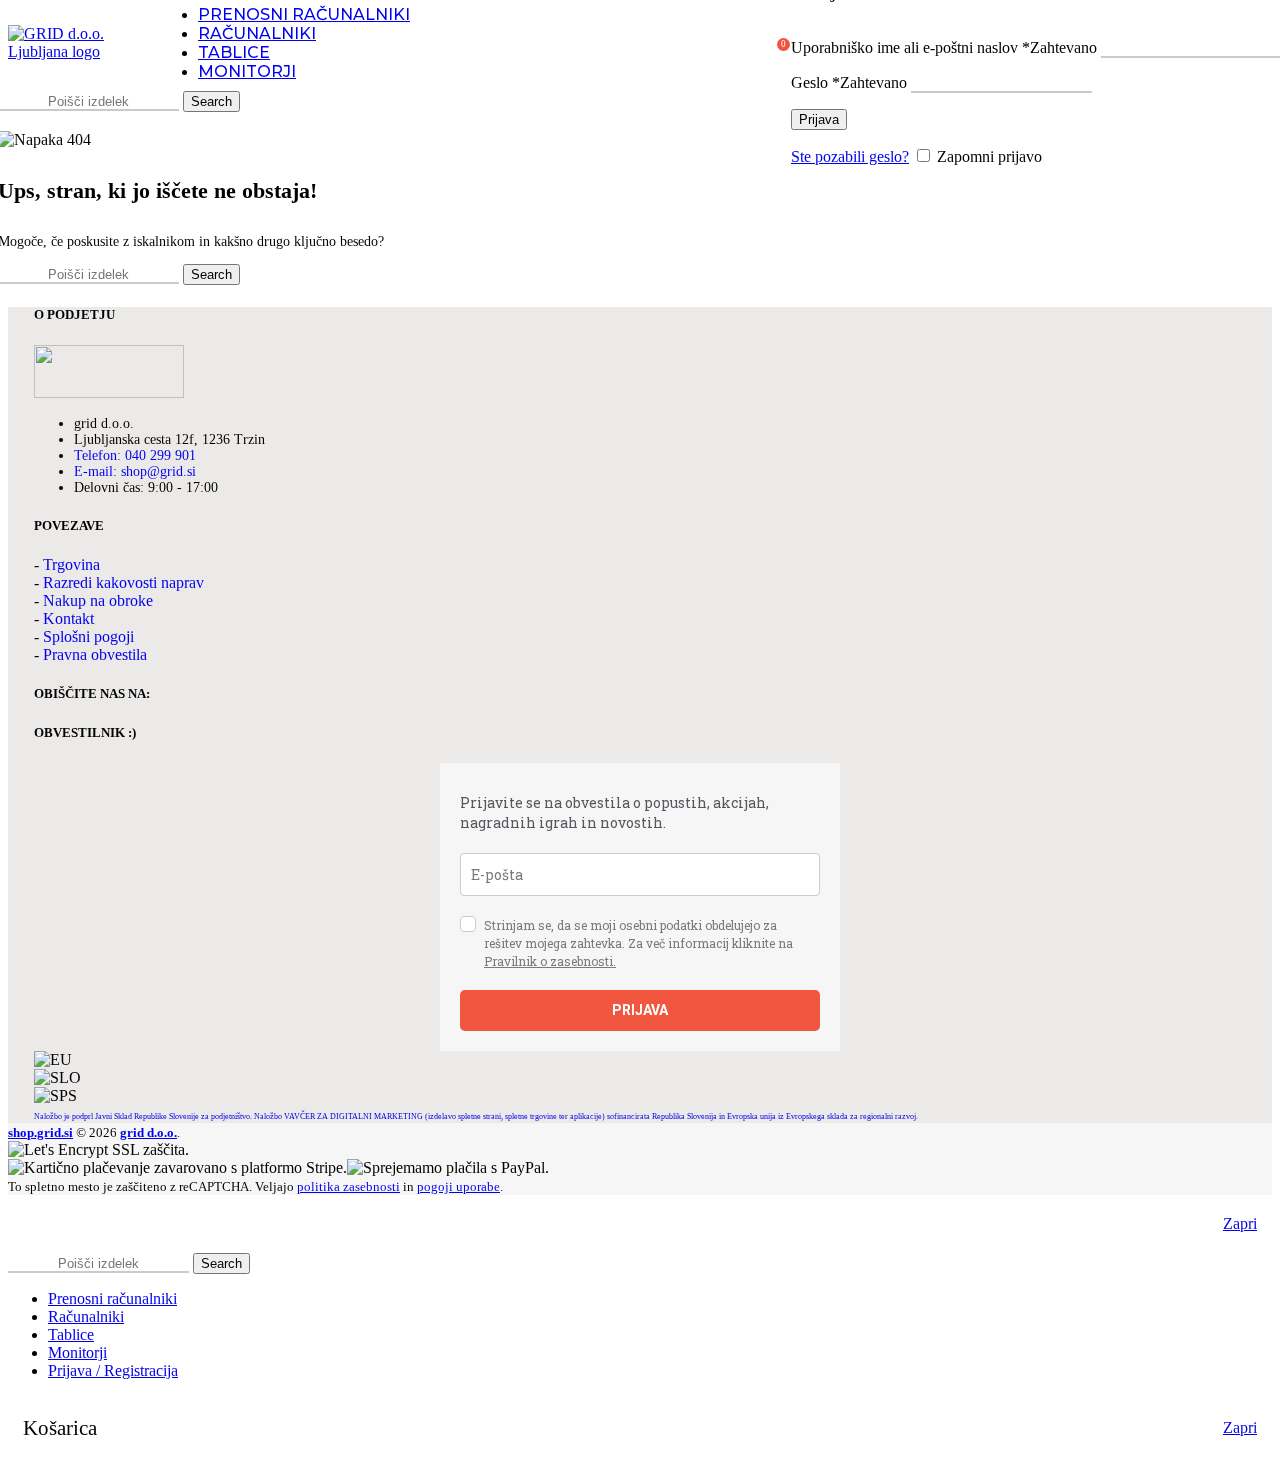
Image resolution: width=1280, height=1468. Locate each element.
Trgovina (71, 564)
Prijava (819, 119)
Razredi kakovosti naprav (123, 582)
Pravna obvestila (95, 654)
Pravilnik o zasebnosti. (550, 961)
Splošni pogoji (88, 636)
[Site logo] (73, 51)
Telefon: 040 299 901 (135, 455)
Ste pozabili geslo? (850, 156)
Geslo (849, 82)
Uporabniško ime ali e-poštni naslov (944, 47)
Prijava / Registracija (113, 1370)
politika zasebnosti (348, 1186)
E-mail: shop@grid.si (135, 471)
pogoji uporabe (458, 1186)
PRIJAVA (640, 1010)
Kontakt (68, 618)
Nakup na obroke (98, 600)
